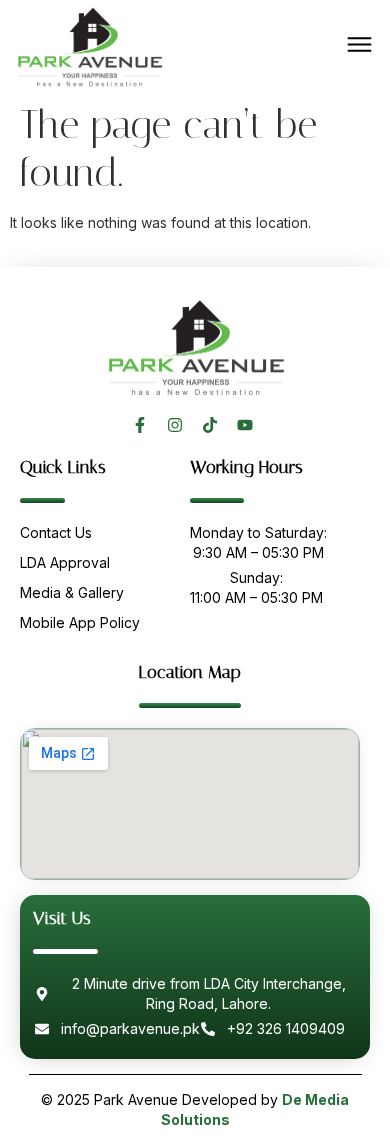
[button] (360, 46)
